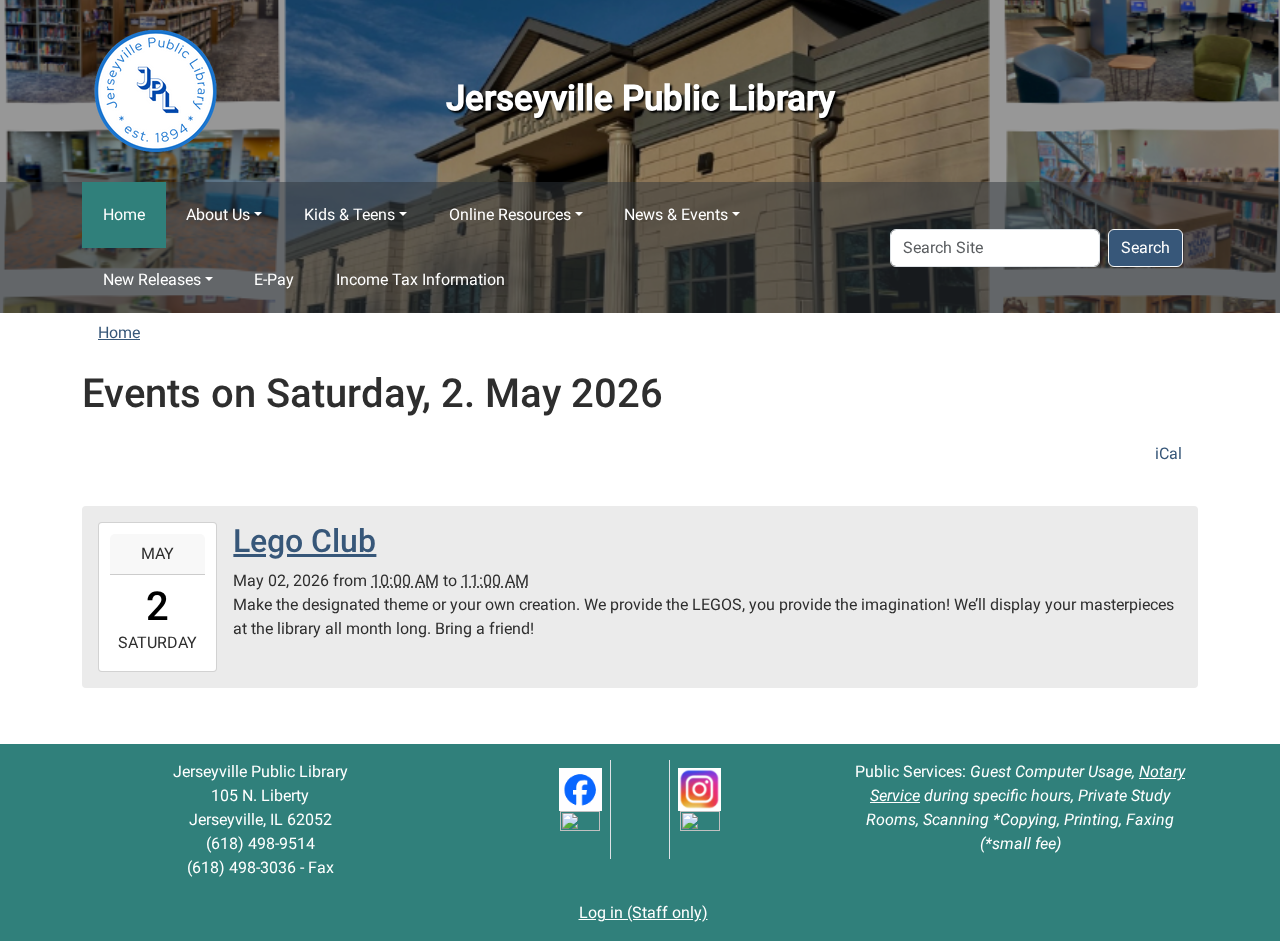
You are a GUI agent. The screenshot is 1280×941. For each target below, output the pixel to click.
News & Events (676, 214)
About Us (218, 214)
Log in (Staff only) (643, 912)
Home (124, 214)
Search (1145, 247)
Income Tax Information (420, 279)
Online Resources (510, 214)
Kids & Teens (349, 214)
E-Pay (274, 279)
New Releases (152, 279)
